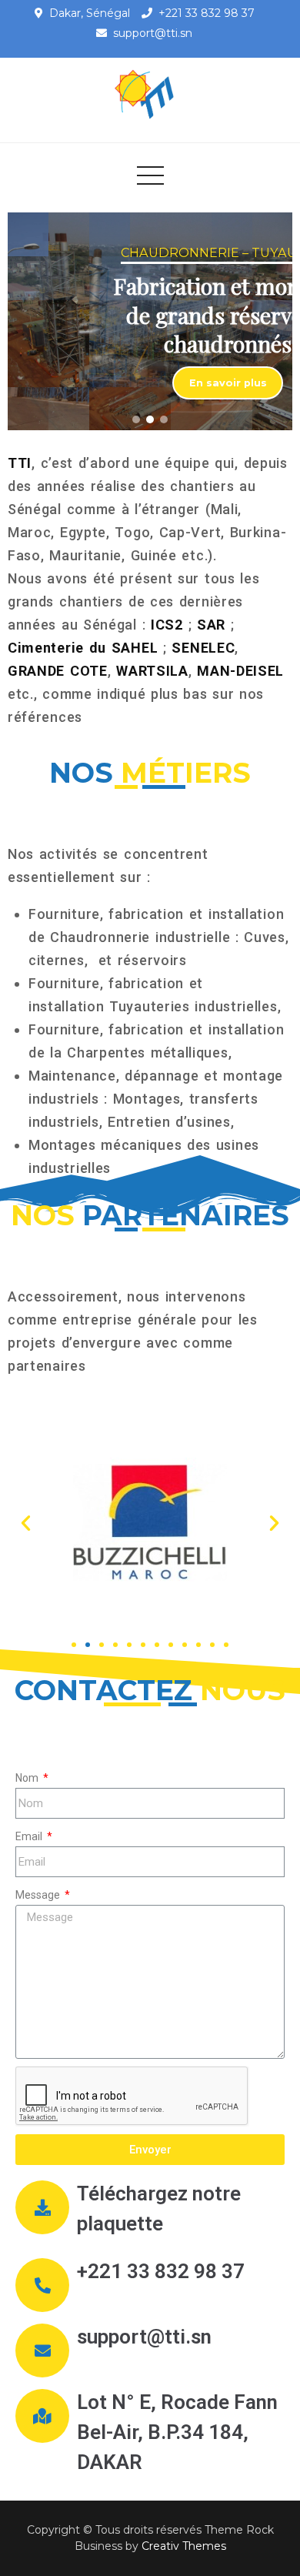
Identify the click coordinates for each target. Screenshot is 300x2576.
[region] (150, 321)
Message (39, 1895)
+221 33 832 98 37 (207, 13)
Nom (28, 1778)
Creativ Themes (184, 2546)
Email (30, 1836)
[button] (136, 419)
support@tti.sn (153, 33)
